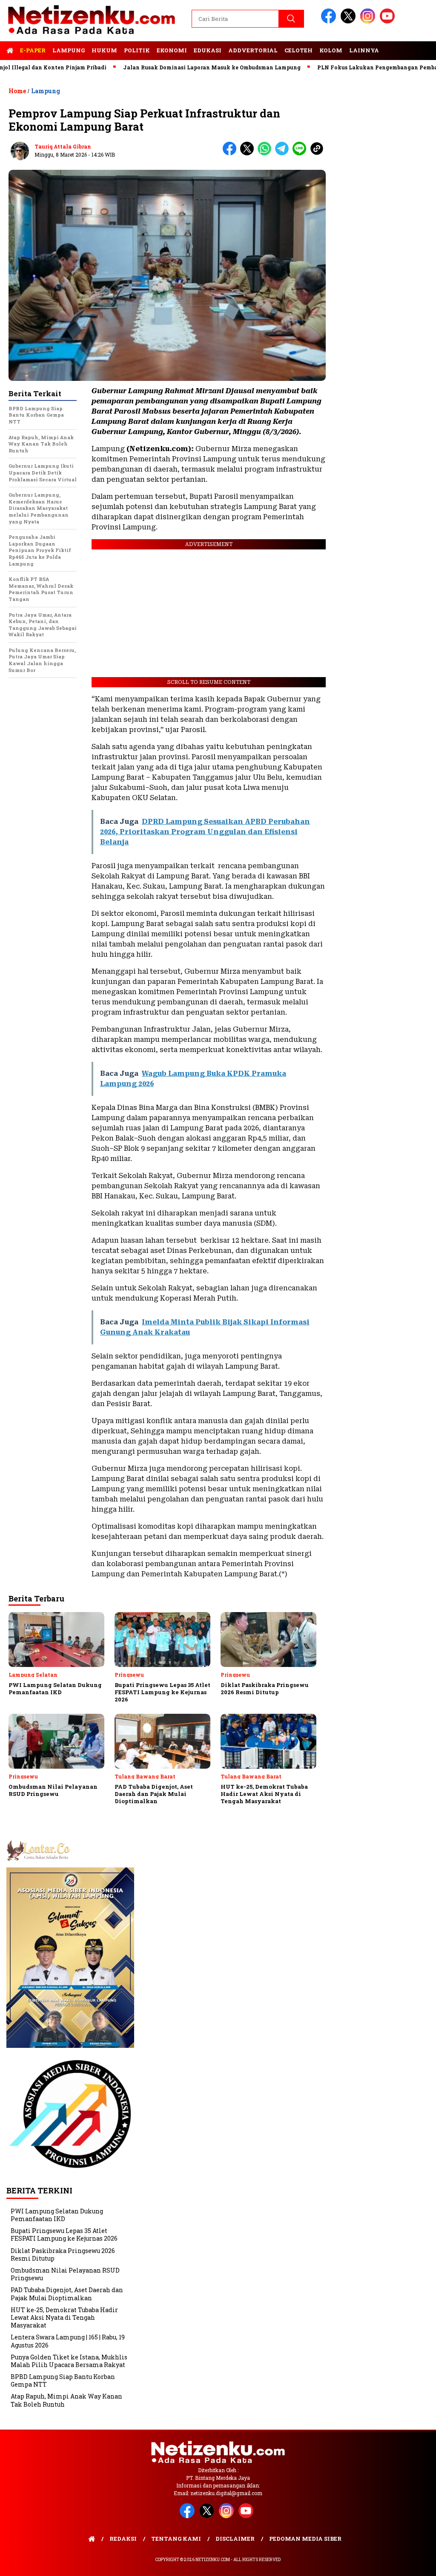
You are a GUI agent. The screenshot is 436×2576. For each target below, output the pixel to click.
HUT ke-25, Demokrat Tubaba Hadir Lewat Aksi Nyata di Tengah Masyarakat (64, 2317)
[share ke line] (301, 153)
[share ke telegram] (284, 153)
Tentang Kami (176, 2539)
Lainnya (364, 50)
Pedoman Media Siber (305, 2539)
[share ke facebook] (231, 153)
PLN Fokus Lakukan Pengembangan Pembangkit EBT (351, 67)
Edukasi (208, 50)
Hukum (104, 50)
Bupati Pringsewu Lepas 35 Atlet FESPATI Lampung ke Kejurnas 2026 (64, 2234)
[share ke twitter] (249, 153)
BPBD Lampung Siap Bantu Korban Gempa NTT (63, 2380)
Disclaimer (235, 2539)
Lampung (69, 50)
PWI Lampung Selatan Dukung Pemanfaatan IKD (57, 2215)
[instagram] (369, 21)
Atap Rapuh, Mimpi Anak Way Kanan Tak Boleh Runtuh (66, 2400)
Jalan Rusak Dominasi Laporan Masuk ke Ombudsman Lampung (172, 67)
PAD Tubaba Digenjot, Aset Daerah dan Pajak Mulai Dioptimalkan (67, 2294)
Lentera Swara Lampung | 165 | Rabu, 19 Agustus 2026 (68, 2341)
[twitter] (350, 21)
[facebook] (330, 21)
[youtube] (389, 21)
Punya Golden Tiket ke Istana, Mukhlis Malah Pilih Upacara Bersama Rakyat (69, 2361)
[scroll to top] (416, 2563)
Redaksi (123, 2539)
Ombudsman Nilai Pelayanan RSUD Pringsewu (65, 2274)
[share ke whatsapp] (266, 153)
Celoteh (298, 50)
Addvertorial (253, 50)
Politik (137, 50)
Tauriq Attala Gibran (63, 146)
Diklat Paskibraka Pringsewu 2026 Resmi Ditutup (63, 2254)
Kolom (331, 50)
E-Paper (33, 50)
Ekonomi (172, 50)
